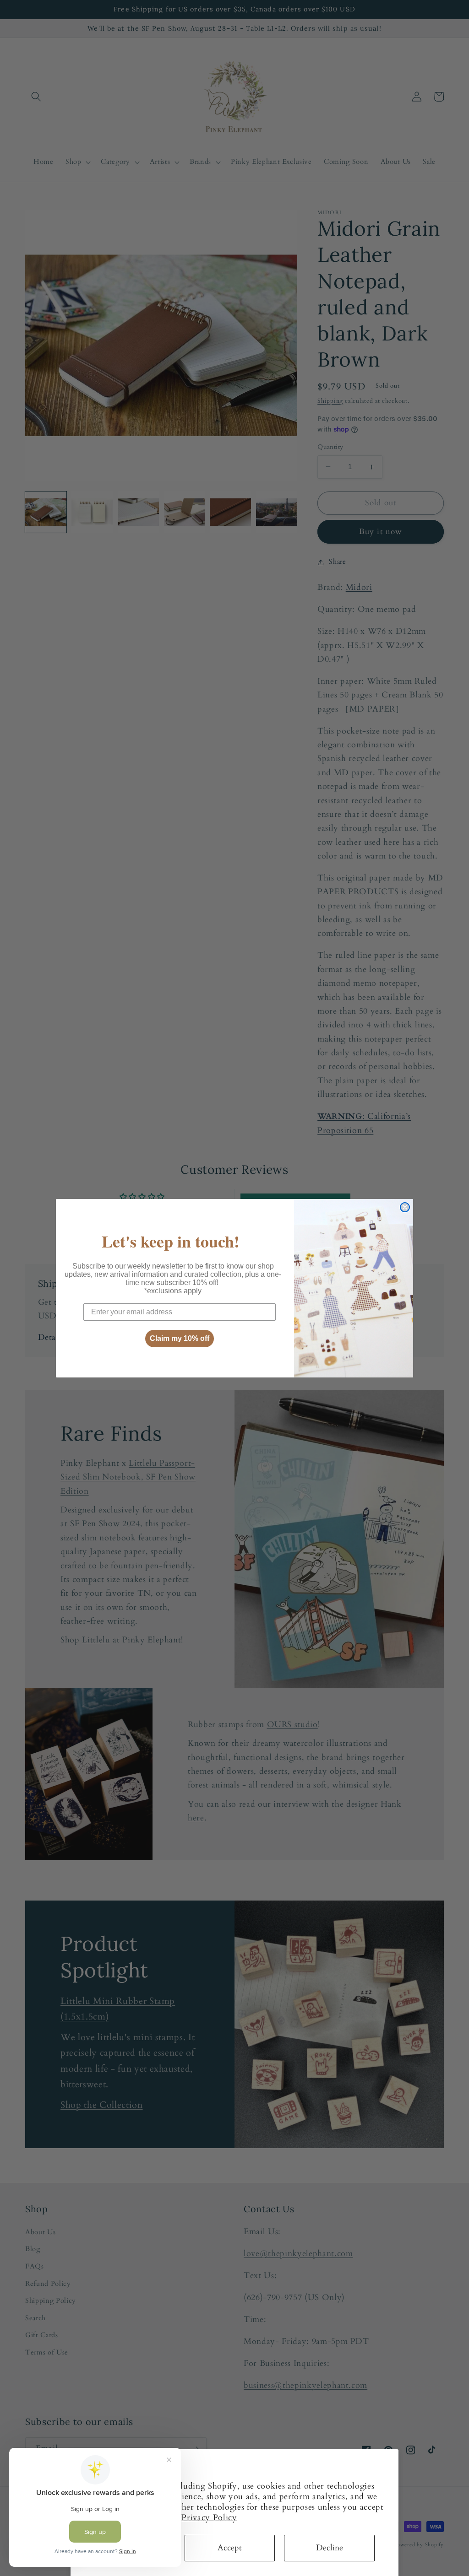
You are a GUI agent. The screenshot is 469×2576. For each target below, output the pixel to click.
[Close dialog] (405, 1207)
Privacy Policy (209, 2518)
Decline (330, 2548)
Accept (230, 2548)
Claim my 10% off (180, 1338)
